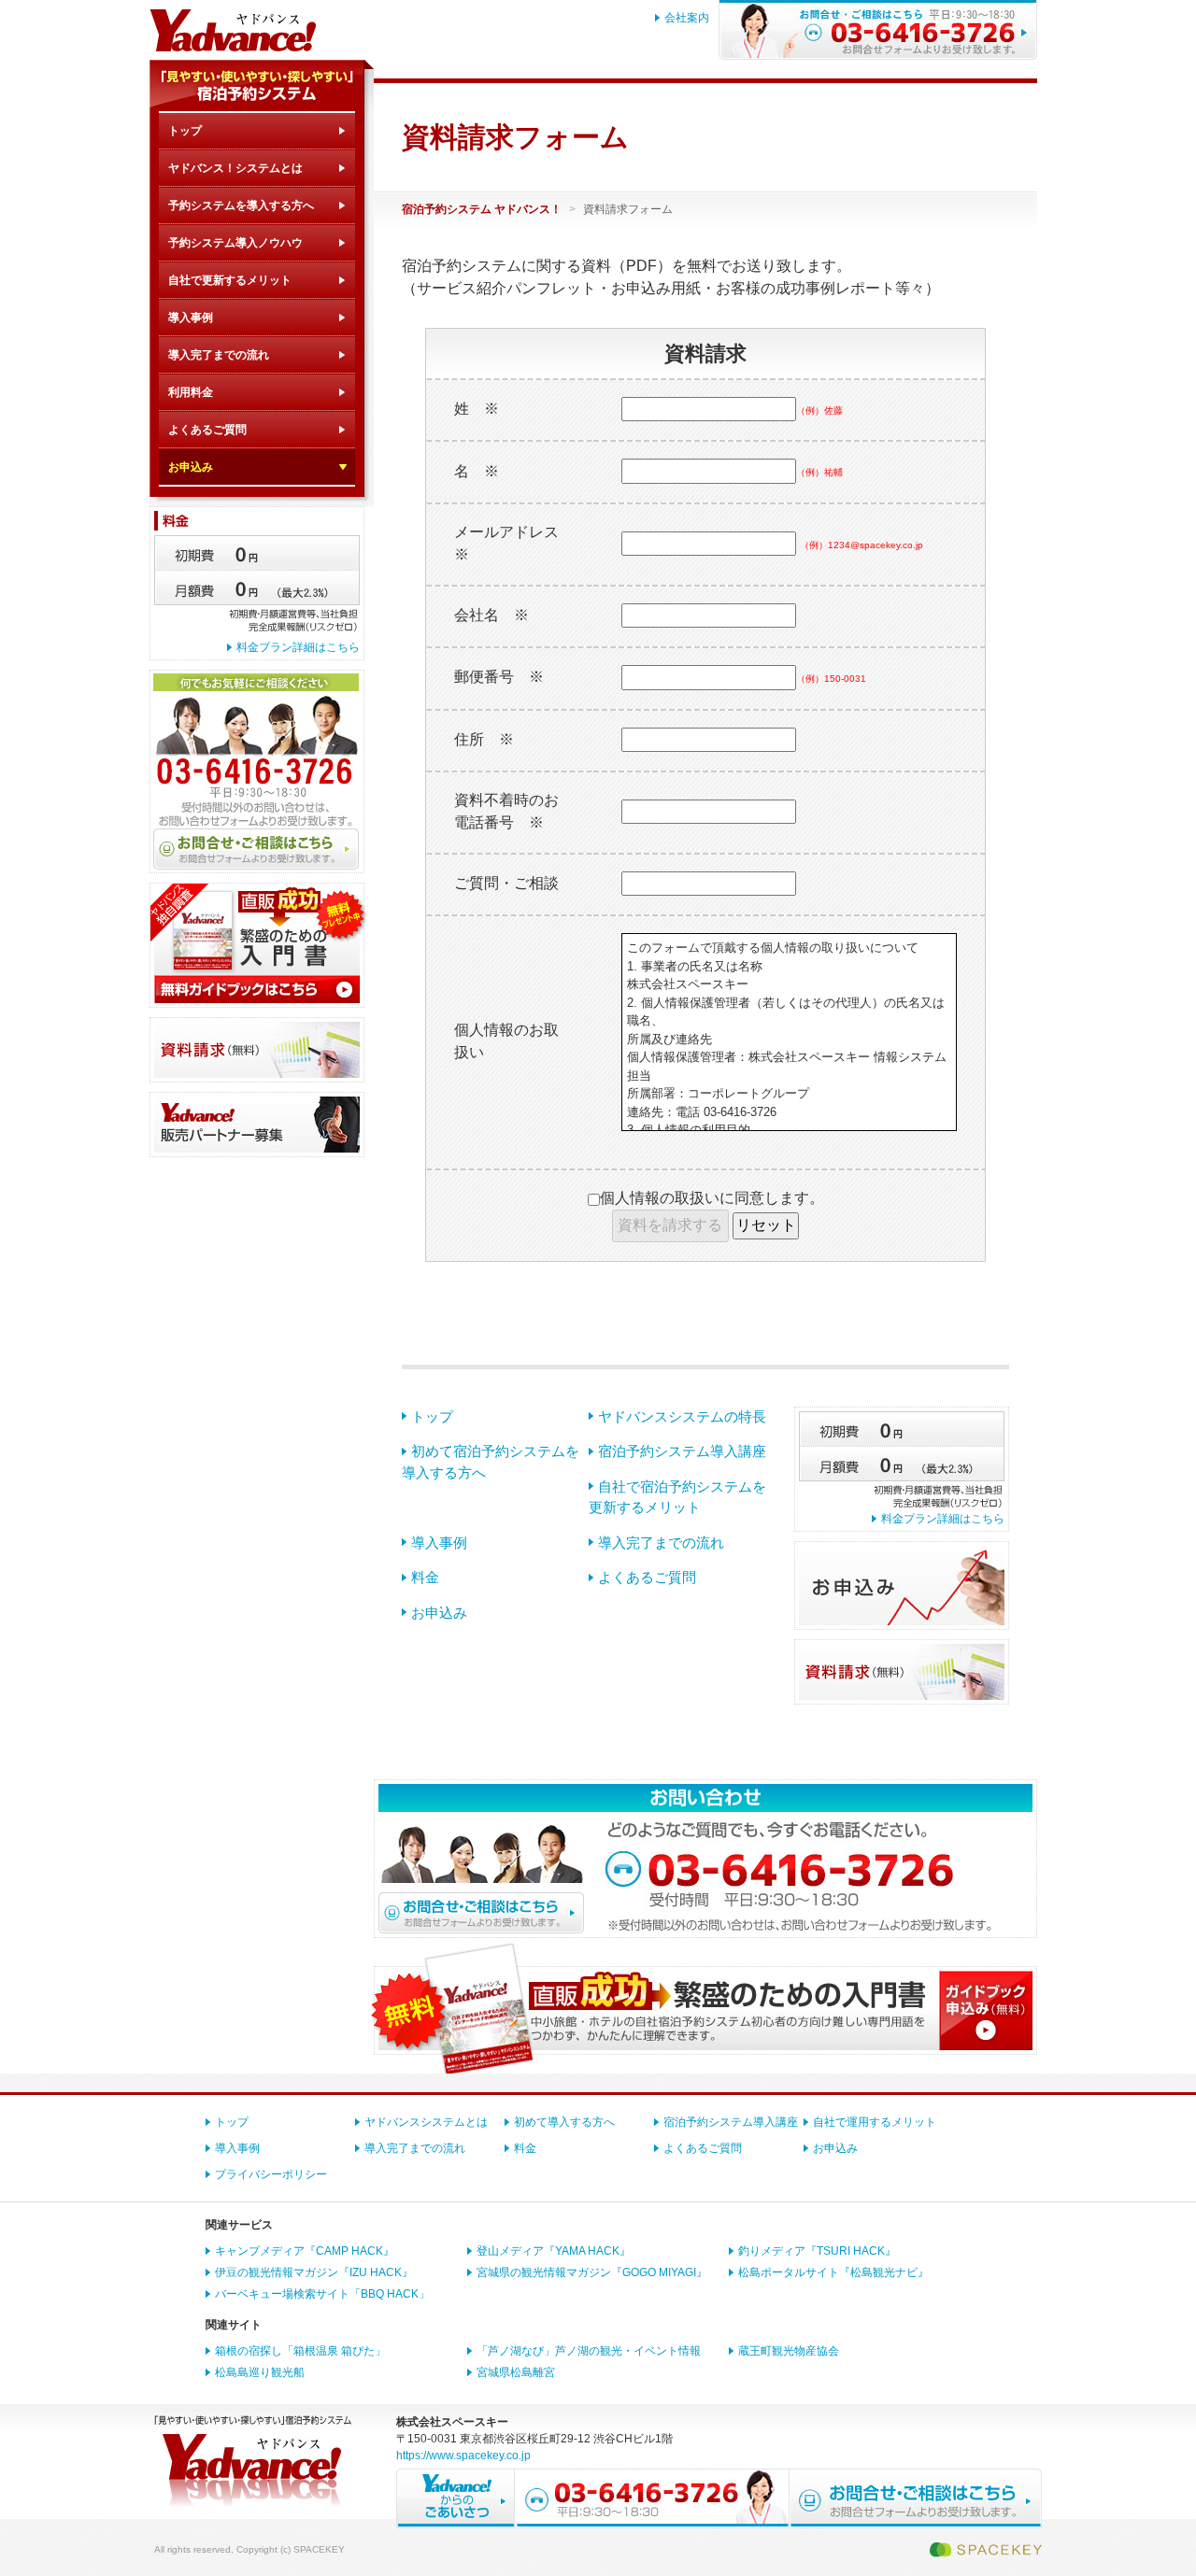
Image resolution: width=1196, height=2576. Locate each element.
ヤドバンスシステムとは (426, 2122)
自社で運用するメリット (875, 2122)
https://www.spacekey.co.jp (463, 2456)
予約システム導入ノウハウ (235, 243)
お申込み (191, 467)
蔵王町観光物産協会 (789, 2351)
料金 (425, 1577)
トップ (185, 131)
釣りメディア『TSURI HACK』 (817, 2251)
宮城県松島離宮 (516, 2372)
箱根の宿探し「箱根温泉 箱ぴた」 (300, 2351)
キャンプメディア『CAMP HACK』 (305, 2251)
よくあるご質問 (207, 430)
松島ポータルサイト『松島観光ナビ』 (833, 2272)
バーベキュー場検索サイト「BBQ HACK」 (322, 2294)
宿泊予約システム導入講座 (682, 1451)
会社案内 (687, 18)
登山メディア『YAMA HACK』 (554, 2251)
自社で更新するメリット (230, 280)
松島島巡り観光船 (260, 2372)
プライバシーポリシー (271, 2174)
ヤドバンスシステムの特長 (682, 1416)
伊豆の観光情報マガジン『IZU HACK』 (314, 2272)
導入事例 (191, 318)
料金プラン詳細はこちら (298, 647)
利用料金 (191, 392)
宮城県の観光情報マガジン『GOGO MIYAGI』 (592, 2272)
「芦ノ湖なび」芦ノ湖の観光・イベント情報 (589, 2351)
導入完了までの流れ (219, 355)
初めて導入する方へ (564, 2122)
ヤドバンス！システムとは (235, 168)
